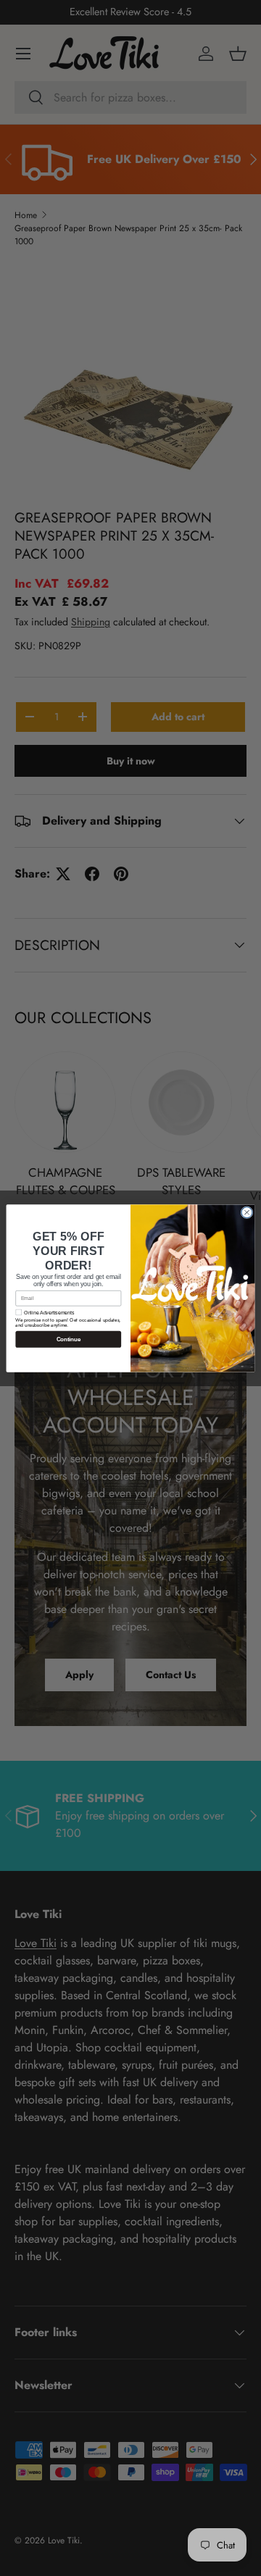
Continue (69, 1339)
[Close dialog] (247, 1212)
